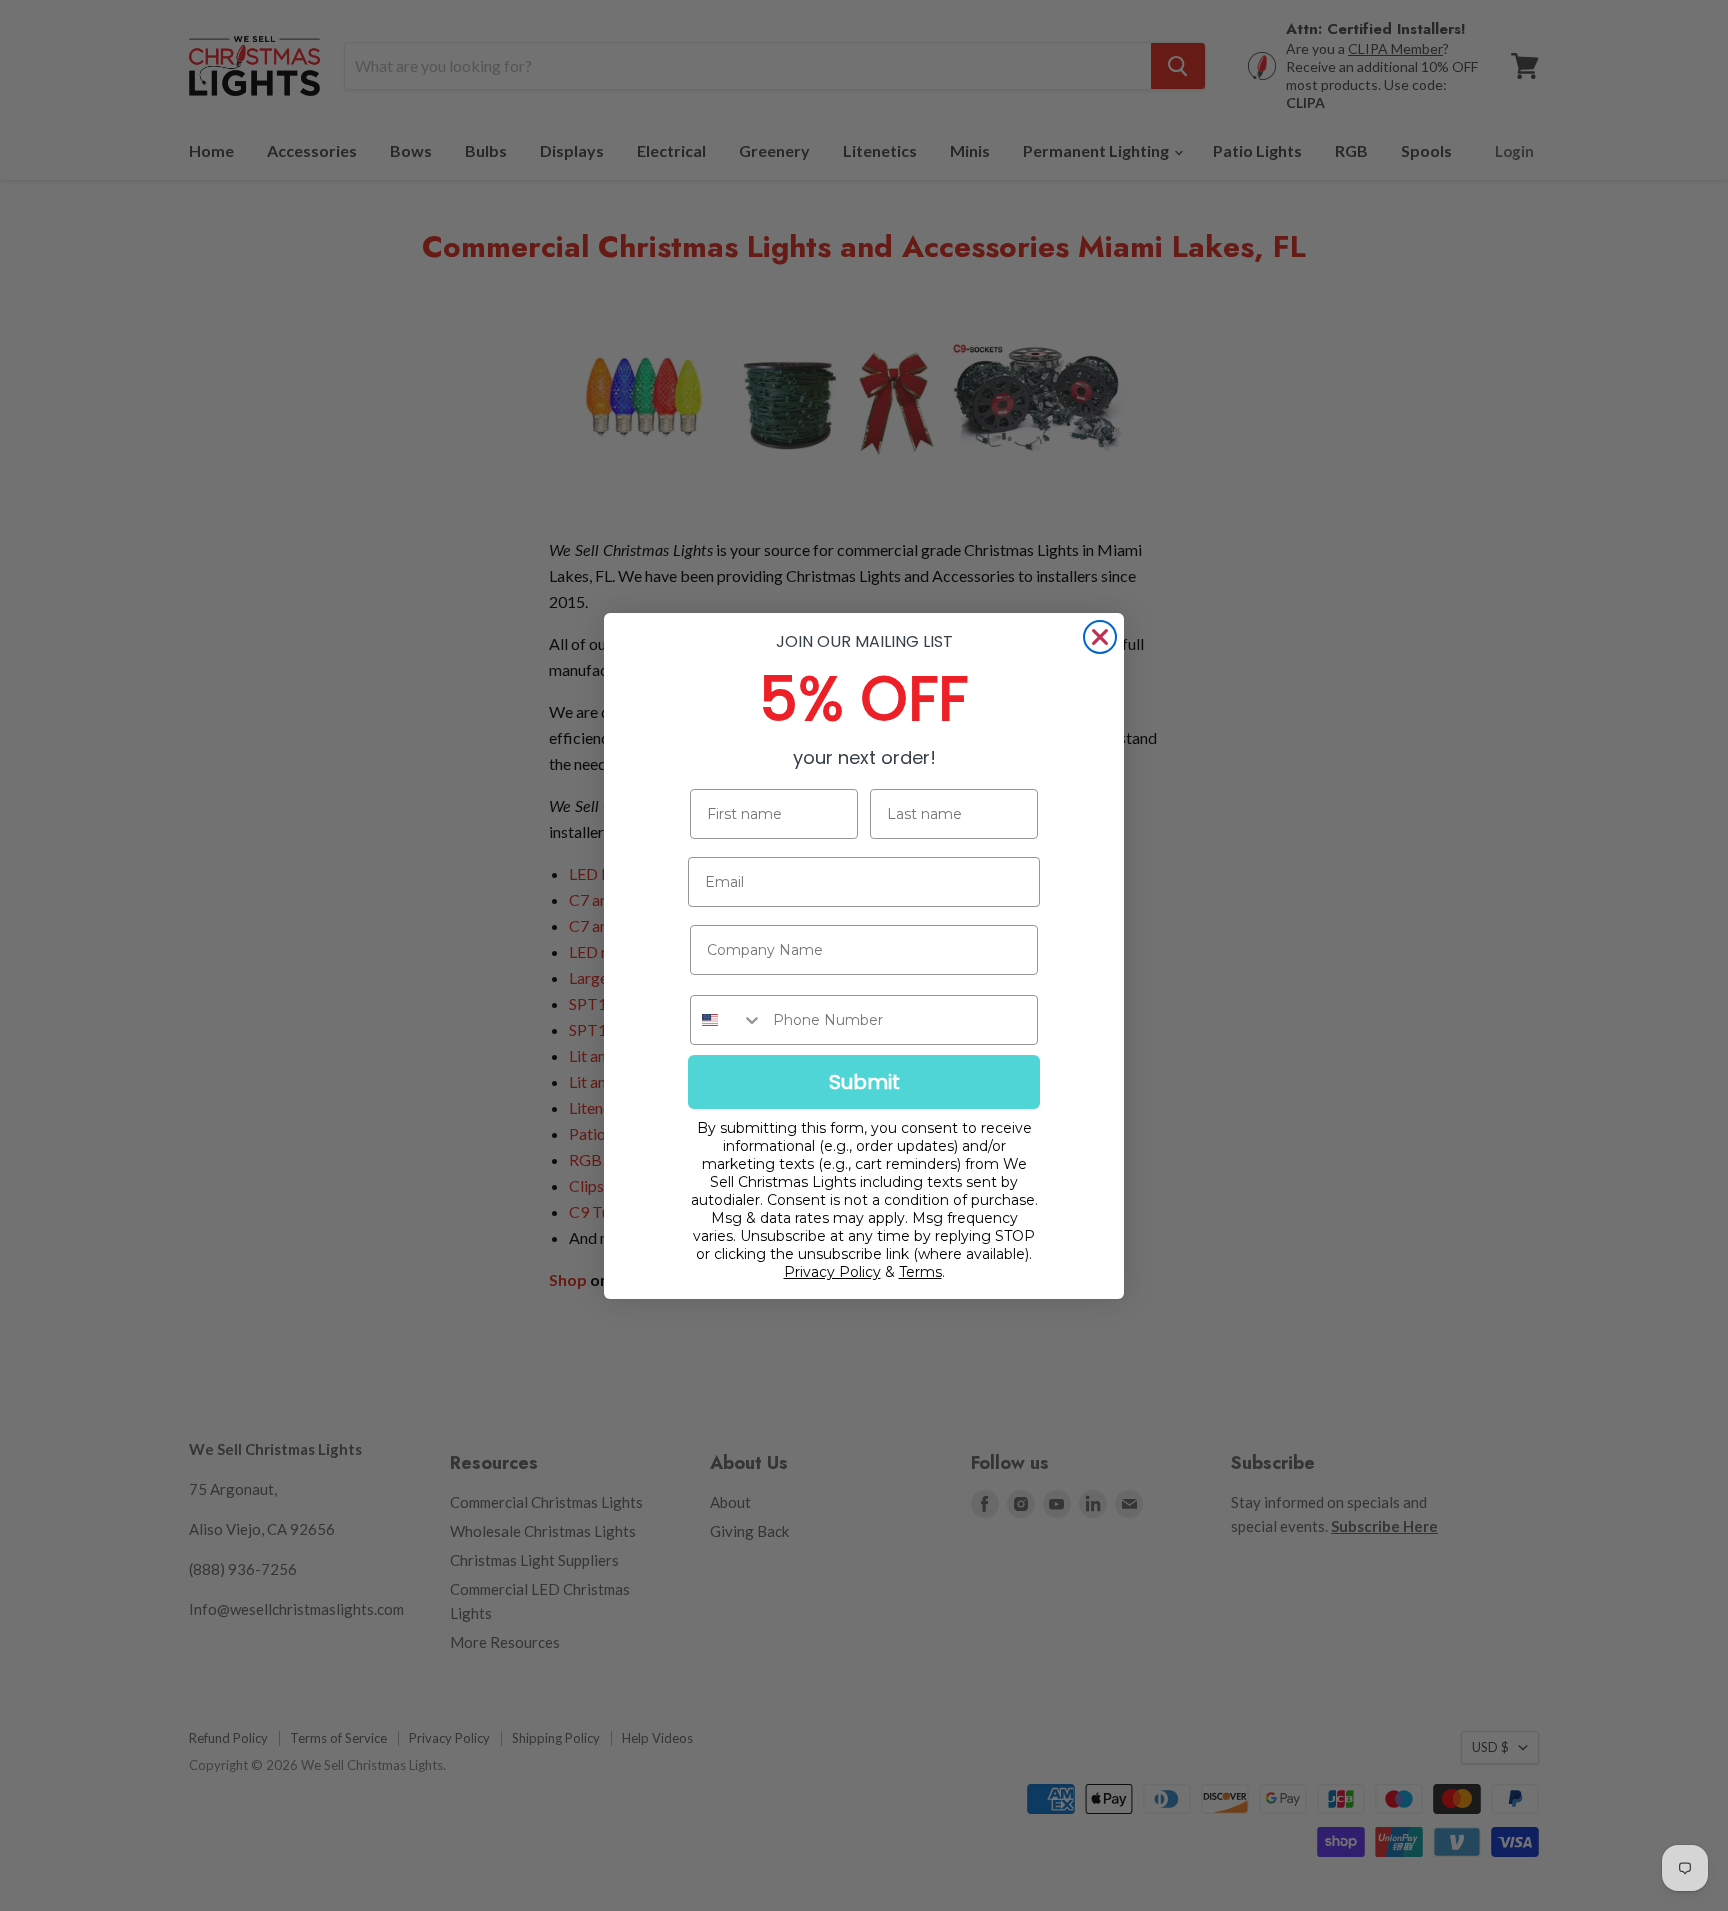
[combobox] (727, 1020)
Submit (864, 1082)
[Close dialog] (1100, 637)
